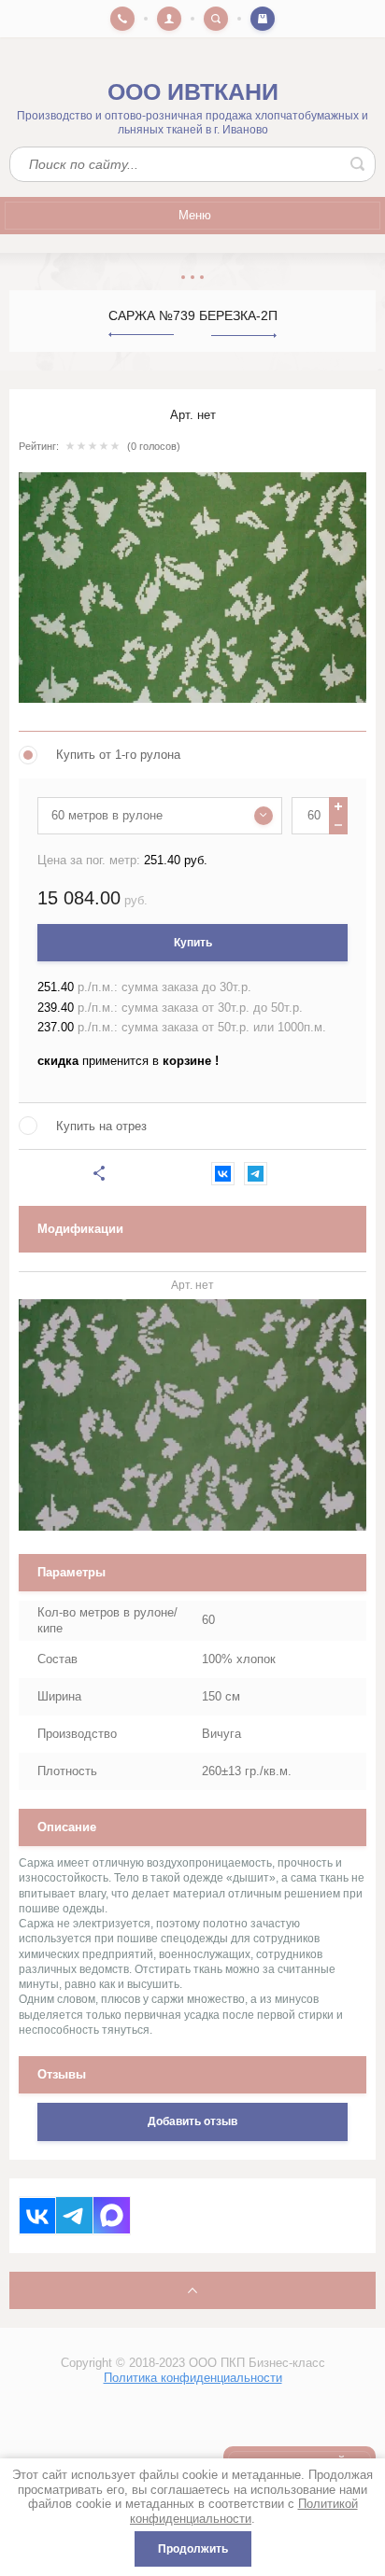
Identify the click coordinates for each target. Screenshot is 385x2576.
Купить (193, 943)
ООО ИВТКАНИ (193, 92)
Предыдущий (141, 335)
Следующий (244, 336)
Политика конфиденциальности (193, 2378)
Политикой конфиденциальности (244, 2511)
